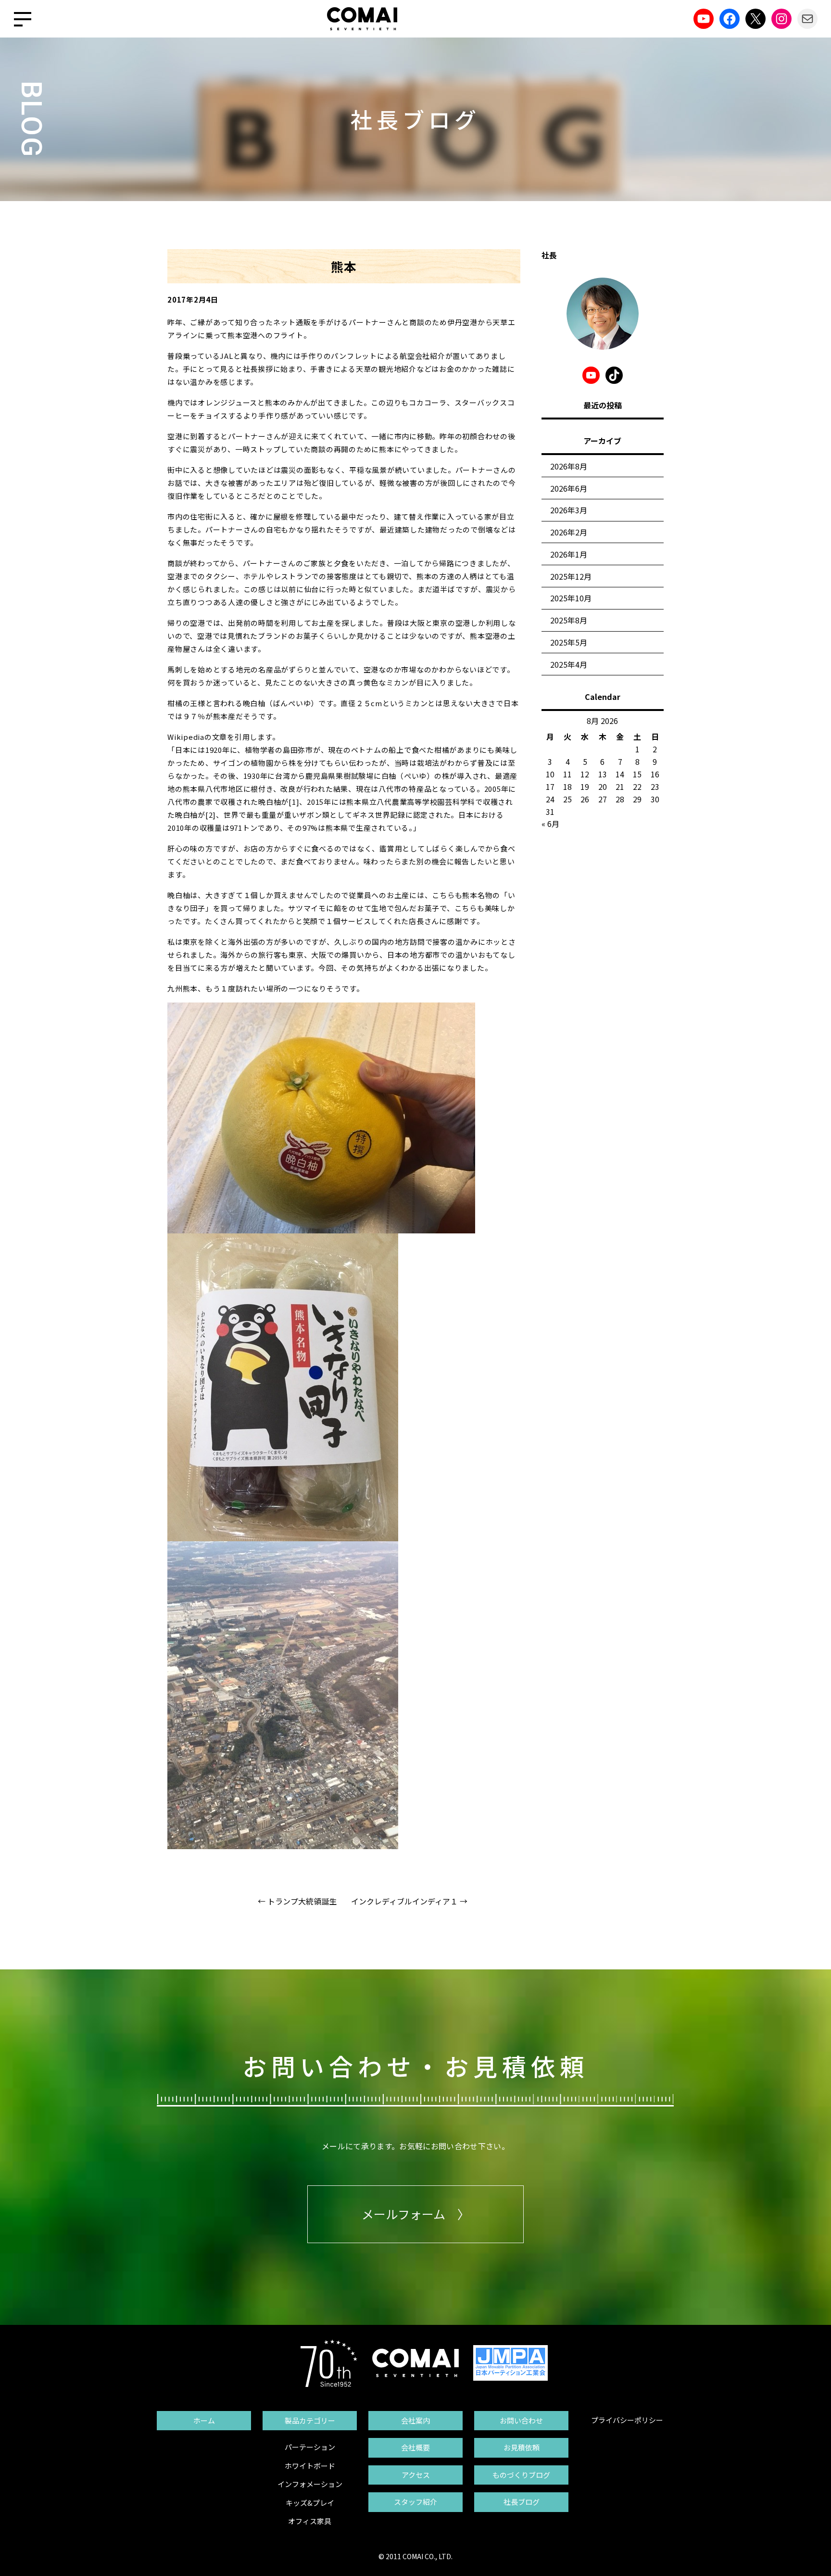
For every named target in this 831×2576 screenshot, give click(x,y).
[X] (755, 19)
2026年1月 (569, 554)
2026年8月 (569, 466)
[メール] (807, 19)
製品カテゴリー (310, 2420)
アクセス (416, 2475)
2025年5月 (569, 642)
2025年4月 (569, 664)
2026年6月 (569, 488)
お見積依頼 (522, 2447)
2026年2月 (569, 532)
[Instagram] (781, 19)
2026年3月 (569, 510)
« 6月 (550, 824)
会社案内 (415, 2420)
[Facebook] (730, 19)
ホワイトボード (310, 2466)
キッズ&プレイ (310, 2503)
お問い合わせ (521, 2420)
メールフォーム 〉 (415, 2214)
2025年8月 (569, 620)
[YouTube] (704, 19)
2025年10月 (571, 598)
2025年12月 (571, 576)
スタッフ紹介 (415, 2502)
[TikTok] (614, 375)
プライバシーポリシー (627, 2420)
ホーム (204, 2420)
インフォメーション (310, 2484)
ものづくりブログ (521, 2475)
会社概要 (415, 2447)
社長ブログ (522, 2502)
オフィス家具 (310, 2521)
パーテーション (310, 2447)
